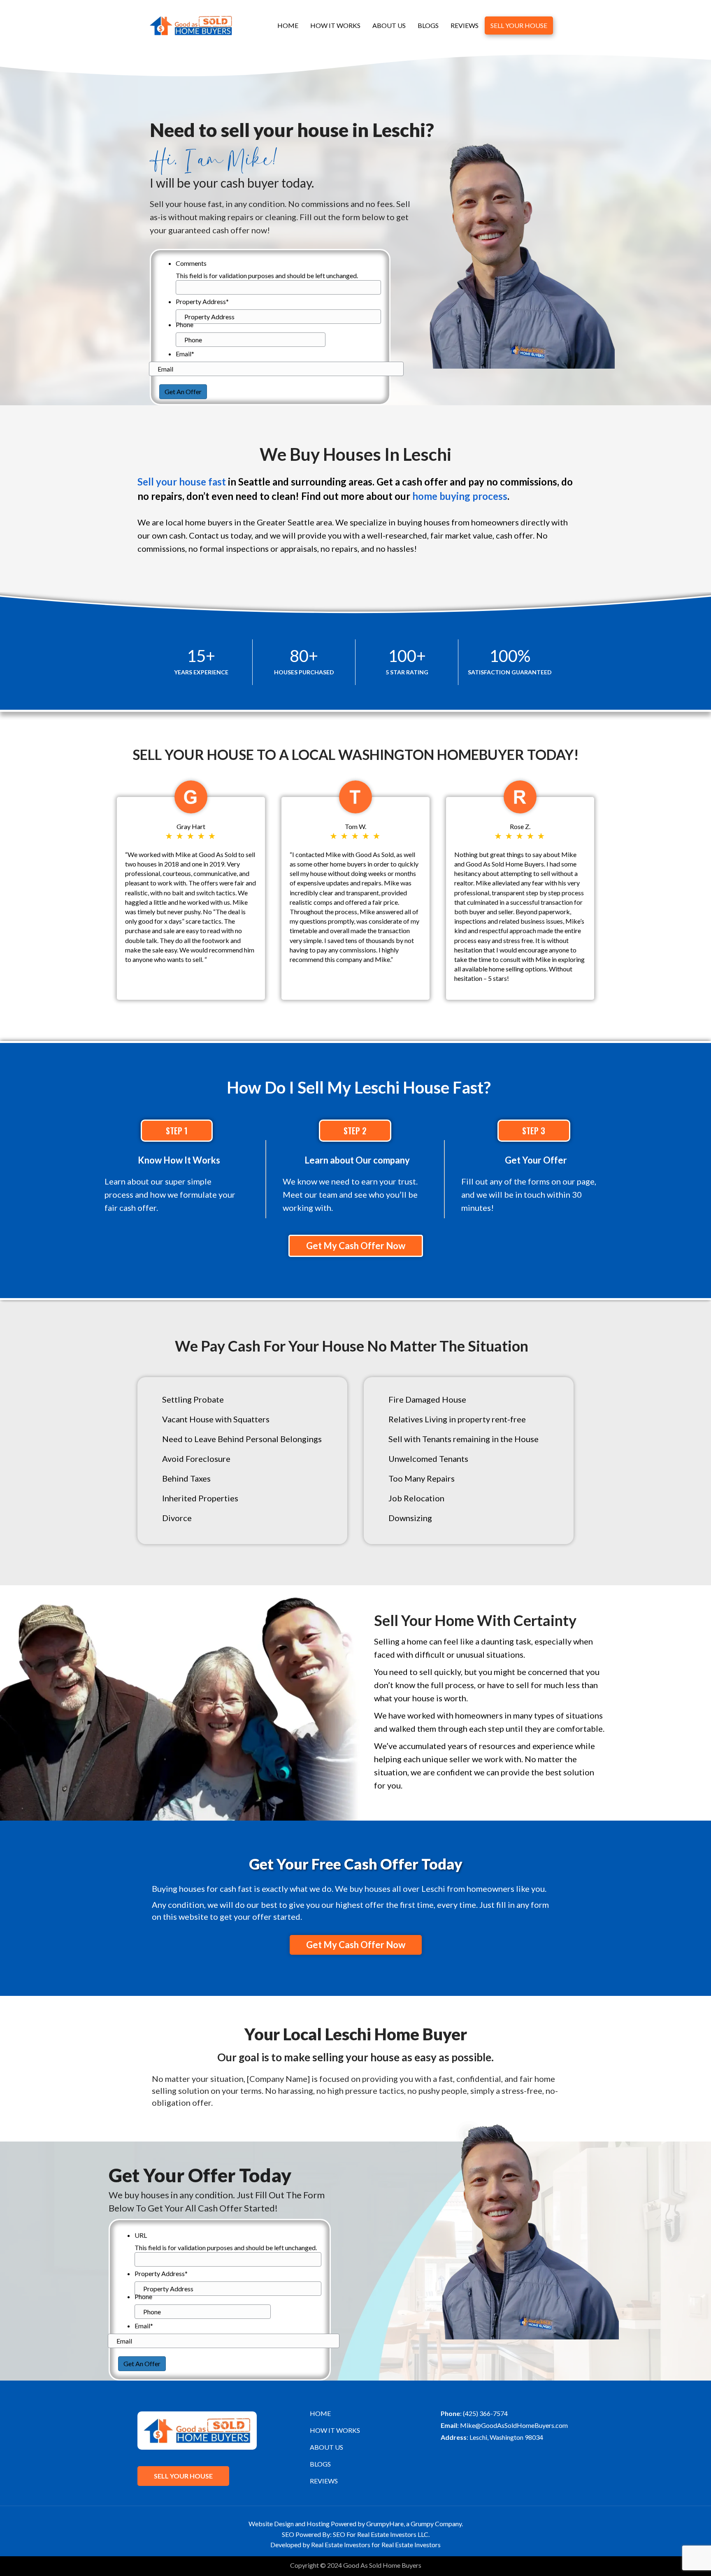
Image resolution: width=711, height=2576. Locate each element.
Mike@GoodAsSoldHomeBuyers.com (514, 2425)
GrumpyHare (385, 2524)
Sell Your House (519, 25)
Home (288, 25)
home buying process (460, 496)
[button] (356, 1246)
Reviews (465, 25)
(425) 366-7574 (485, 2413)
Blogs (428, 25)
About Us (389, 25)
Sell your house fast (182, 482)
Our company (383, 1160)
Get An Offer (183, 391)
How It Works (335, 25)
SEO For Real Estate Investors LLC (381, 2534)
